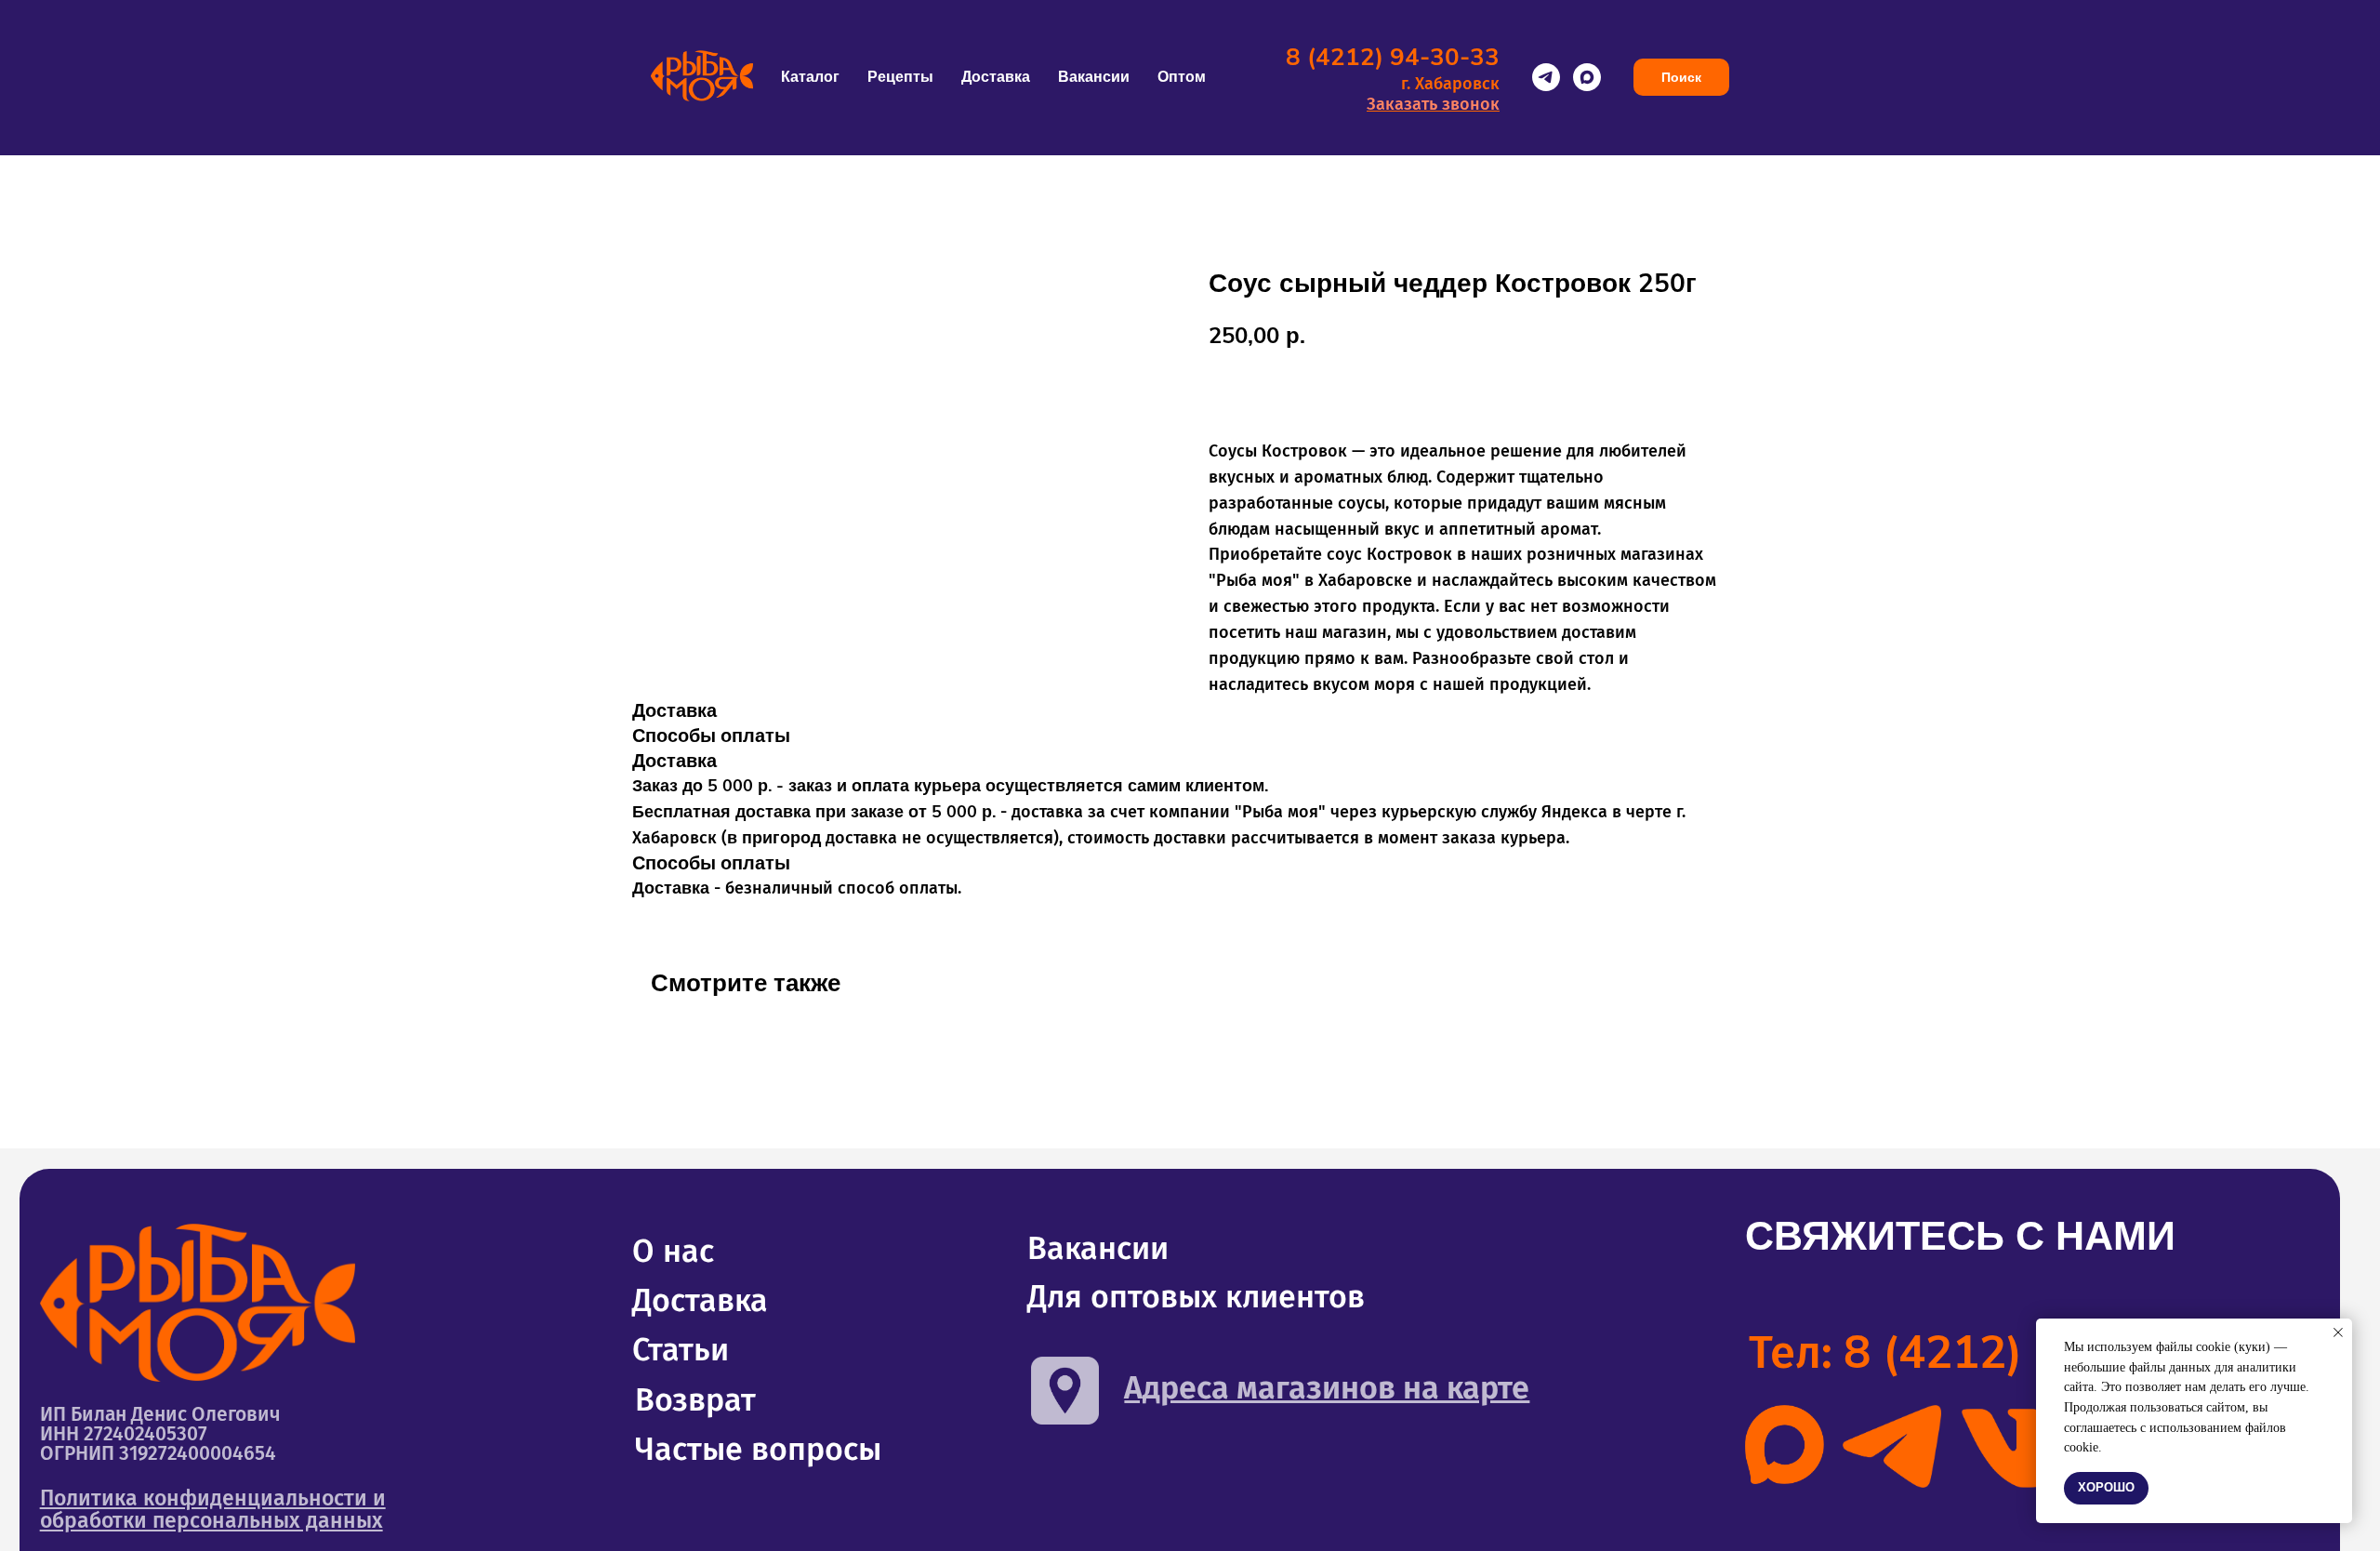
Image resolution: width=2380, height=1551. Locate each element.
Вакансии (1094, 77)
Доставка (996, 77)
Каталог (810, 77)
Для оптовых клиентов (1196, 1297)
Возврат (695, 1400)
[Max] (1587, 77)
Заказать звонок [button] (1433, 104)
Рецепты (900, 77)
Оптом (1182, 77)
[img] (1785, 1445)
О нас (673, 1251)
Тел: (1992, 1352)
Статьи (681, 1350)
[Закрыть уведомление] (2338, 1332)
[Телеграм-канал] (1546, 77)
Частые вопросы (758, 1449)
